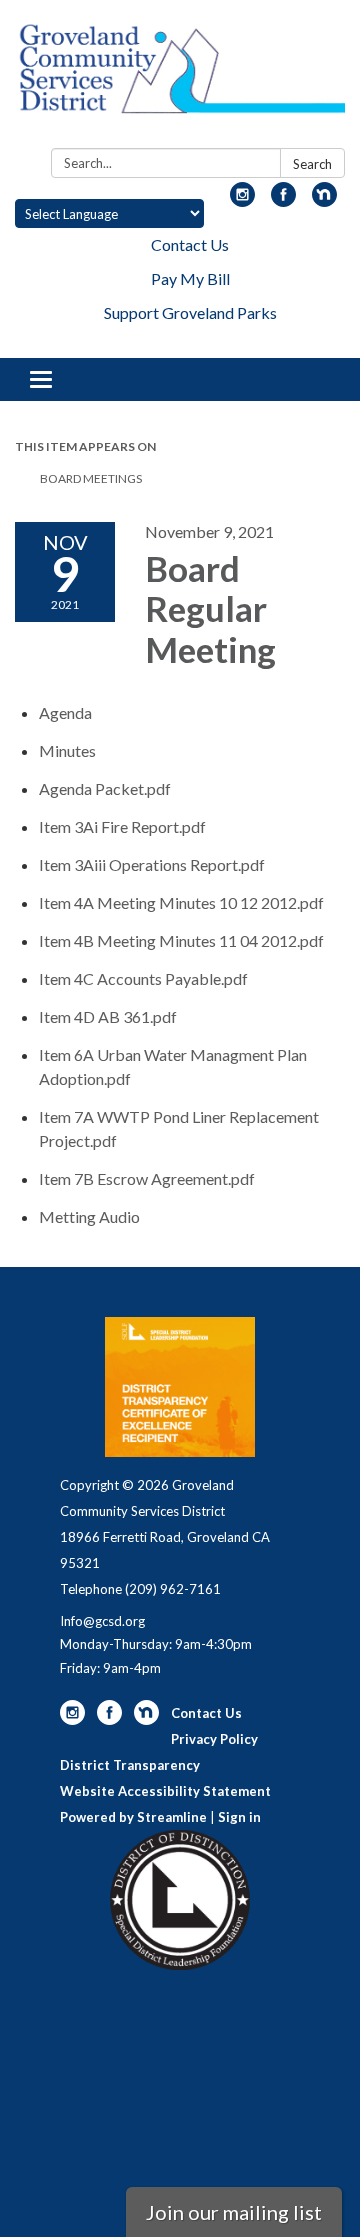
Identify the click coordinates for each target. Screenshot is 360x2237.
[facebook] (283, 200)
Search (312, 164)
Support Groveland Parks (190, 312)
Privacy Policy (214, 1739)
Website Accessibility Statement (165, 1791)
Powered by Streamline (133, 1817)
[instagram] (242, 200)
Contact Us (190, 244)
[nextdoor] (324, 200)
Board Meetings (91, 478)
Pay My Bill (190, 278)
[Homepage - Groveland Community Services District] (180, 78)
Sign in (239, 1817)
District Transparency (130, 1765)
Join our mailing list (234, 2212)
